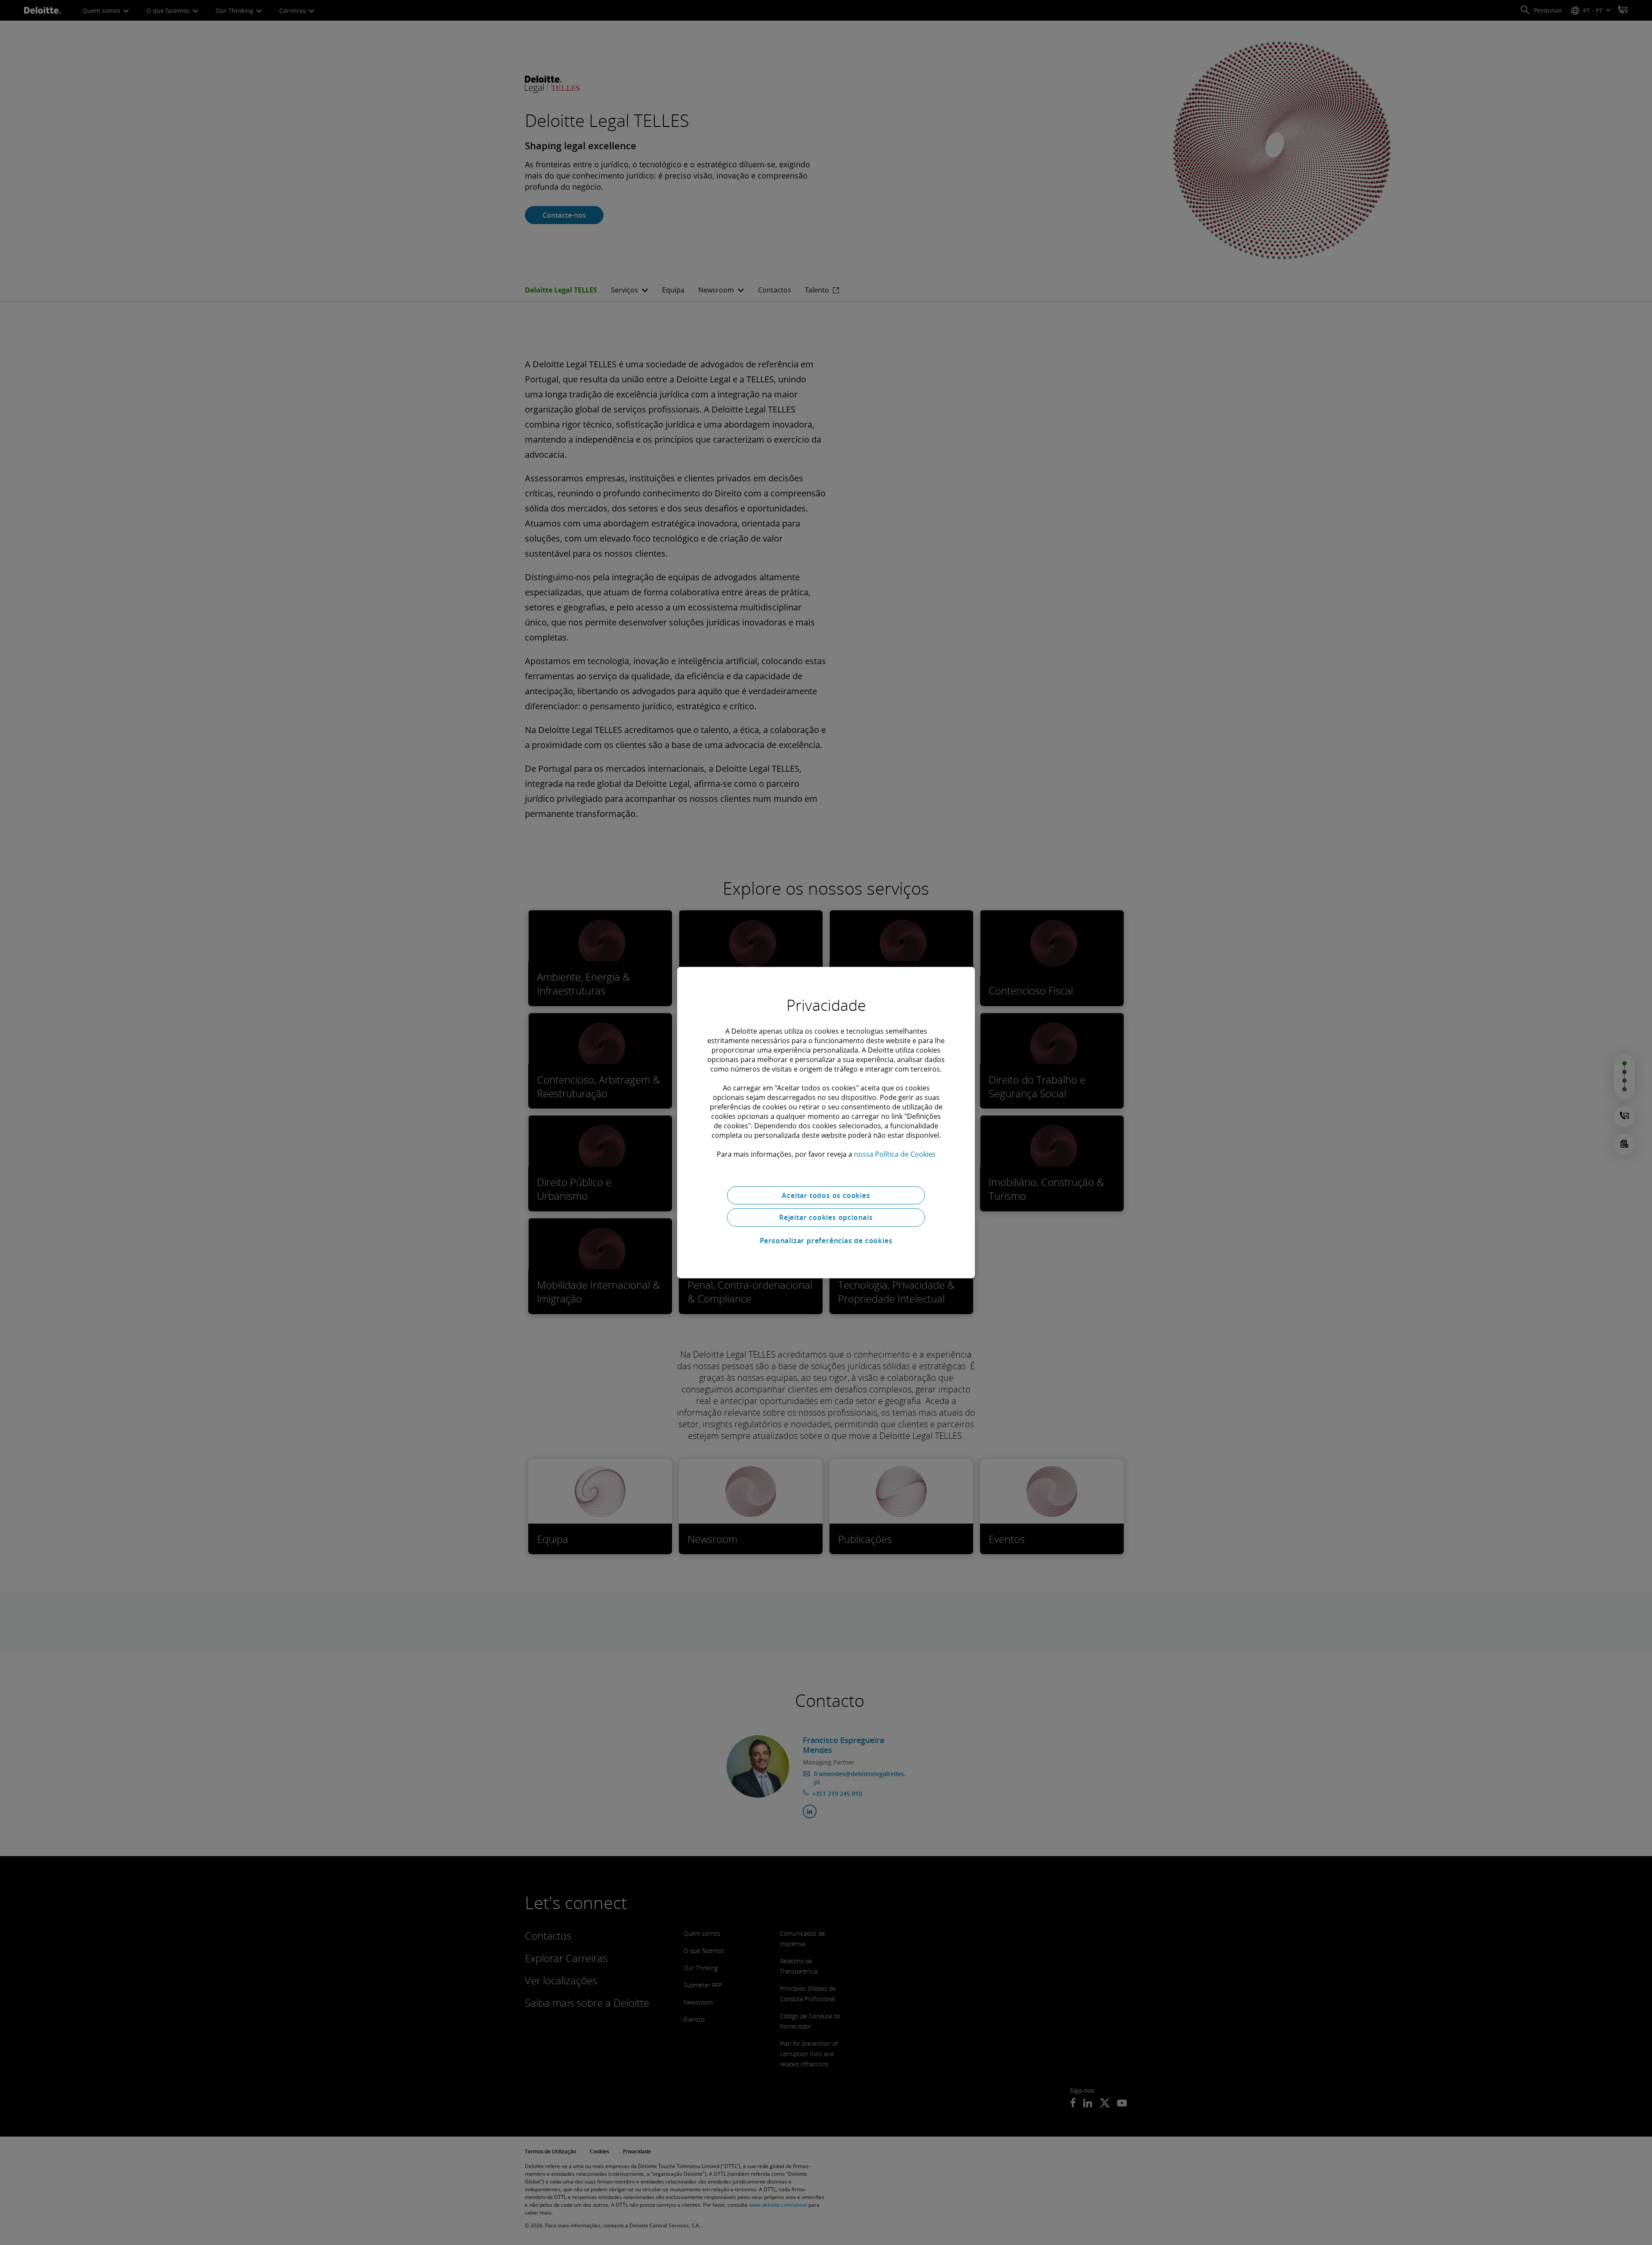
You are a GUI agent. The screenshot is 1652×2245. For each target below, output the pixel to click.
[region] (826, 1122)
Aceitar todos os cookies (826, 1195)
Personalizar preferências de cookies (826, 1241)
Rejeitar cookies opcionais (826, 1217)
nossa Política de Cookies (895, 1154)
